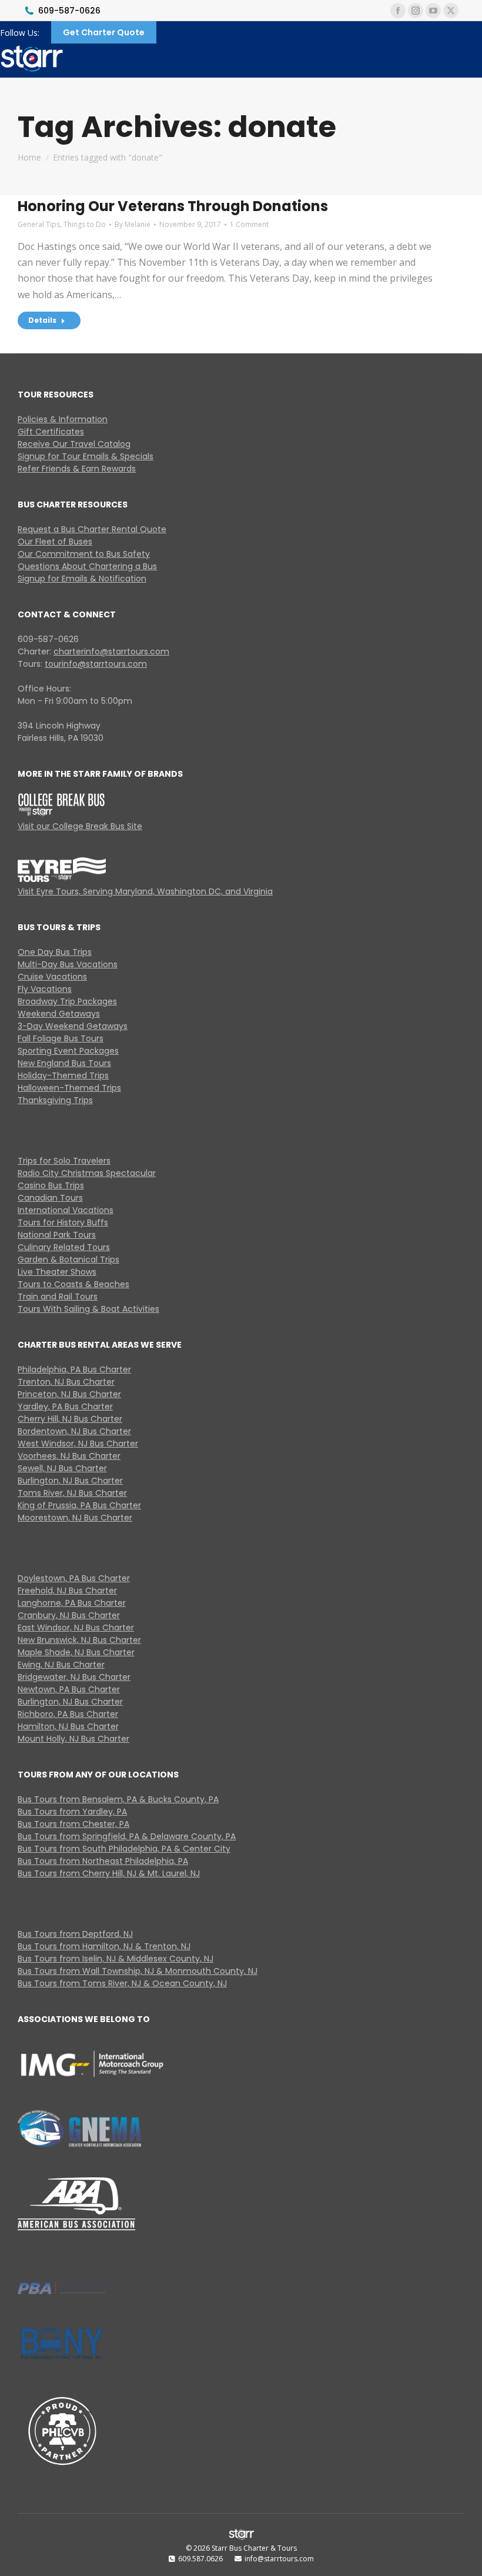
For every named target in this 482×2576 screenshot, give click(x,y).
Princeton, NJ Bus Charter (69, 1394)
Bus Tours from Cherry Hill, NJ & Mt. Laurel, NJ (109, 1873)
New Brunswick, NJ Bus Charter (79, 1640)
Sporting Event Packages (68, 1051)
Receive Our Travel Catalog (74, 444)
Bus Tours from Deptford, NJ (75, 1934)
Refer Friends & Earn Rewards (77, 469)
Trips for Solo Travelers (64, 1161)
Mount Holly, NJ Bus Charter (73, 1739)
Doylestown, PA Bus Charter (74, 1578)
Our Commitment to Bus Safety (84, 554)
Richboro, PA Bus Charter (68, 1714)
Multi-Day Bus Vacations (68, 964)
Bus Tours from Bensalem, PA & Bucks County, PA (118, 1799)
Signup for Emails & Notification (82, 579)
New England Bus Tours (64, 1063)
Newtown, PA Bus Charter (69, 1689)
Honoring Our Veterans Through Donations (173, 206)
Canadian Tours (50, 1198)
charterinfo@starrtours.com (111, 651)
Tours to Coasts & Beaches (73, 1284)
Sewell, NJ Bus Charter (62, 1468)
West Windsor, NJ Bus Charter (78, 1444)
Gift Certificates (51, 432)
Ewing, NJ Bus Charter (61, 1665)
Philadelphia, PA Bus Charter (74, 1369)
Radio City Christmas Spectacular (87, 1173)
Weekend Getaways (59, 1014)
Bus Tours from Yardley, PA (72, 1812)
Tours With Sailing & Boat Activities (88, 1309)
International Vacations (66, 1210)
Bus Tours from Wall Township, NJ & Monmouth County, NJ (138, 1971)
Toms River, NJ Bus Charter (72, 1493)
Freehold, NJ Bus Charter (67, 1591)
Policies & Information (63, 419)
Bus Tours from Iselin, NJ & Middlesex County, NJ (116, 1959)
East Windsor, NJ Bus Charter (76, 1628)
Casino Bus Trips (51, 1185)
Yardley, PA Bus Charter (65, 1406)
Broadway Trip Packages (67, 1001)
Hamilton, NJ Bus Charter (68, 1726)
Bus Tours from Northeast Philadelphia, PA (103, 1861)
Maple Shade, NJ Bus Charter (76, 1652)
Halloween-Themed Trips (69, 1088)
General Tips (39, 224)
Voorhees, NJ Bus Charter (69, 1456)
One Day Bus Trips (55, 952)
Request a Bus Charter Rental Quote (92, 529)
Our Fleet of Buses (55, 542)
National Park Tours (57, 1235)
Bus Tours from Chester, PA (73, 1824)
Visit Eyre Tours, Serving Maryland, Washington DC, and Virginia (145, 891)
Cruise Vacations (52, 977)
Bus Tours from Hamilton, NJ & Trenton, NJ (104, 1946)
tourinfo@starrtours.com (96, 664)
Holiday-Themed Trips (63, 1075)
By (133, 224)
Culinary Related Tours (64, 1247)
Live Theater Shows (57, 1272)
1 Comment (249, 224)
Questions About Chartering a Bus (87, 566)
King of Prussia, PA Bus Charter (79, 1505)
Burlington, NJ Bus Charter (70, 1481)
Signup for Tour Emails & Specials (86, 456)
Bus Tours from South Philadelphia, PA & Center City (124, 1849)
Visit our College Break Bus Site (80, 826)
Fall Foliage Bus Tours (61, 1038)
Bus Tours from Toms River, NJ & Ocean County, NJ (122, 1983)
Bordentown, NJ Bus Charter (74, 1431)
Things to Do (85, 224)
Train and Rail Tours (58, 1297)
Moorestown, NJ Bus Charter (75, 1518)
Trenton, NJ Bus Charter (66, 1382)
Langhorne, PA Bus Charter (72, 1603)
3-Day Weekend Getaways (73, 1026)
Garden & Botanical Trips (68, 1259)
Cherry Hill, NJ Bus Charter (70, 1419)
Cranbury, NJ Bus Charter (69, 1615)
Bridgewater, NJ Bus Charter (74, 1677)
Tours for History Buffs (63, 1222)
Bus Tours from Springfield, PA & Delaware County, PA (127, 1836)
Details (42, 320)
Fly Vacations (45, 989)
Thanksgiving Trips (55, 1100)
